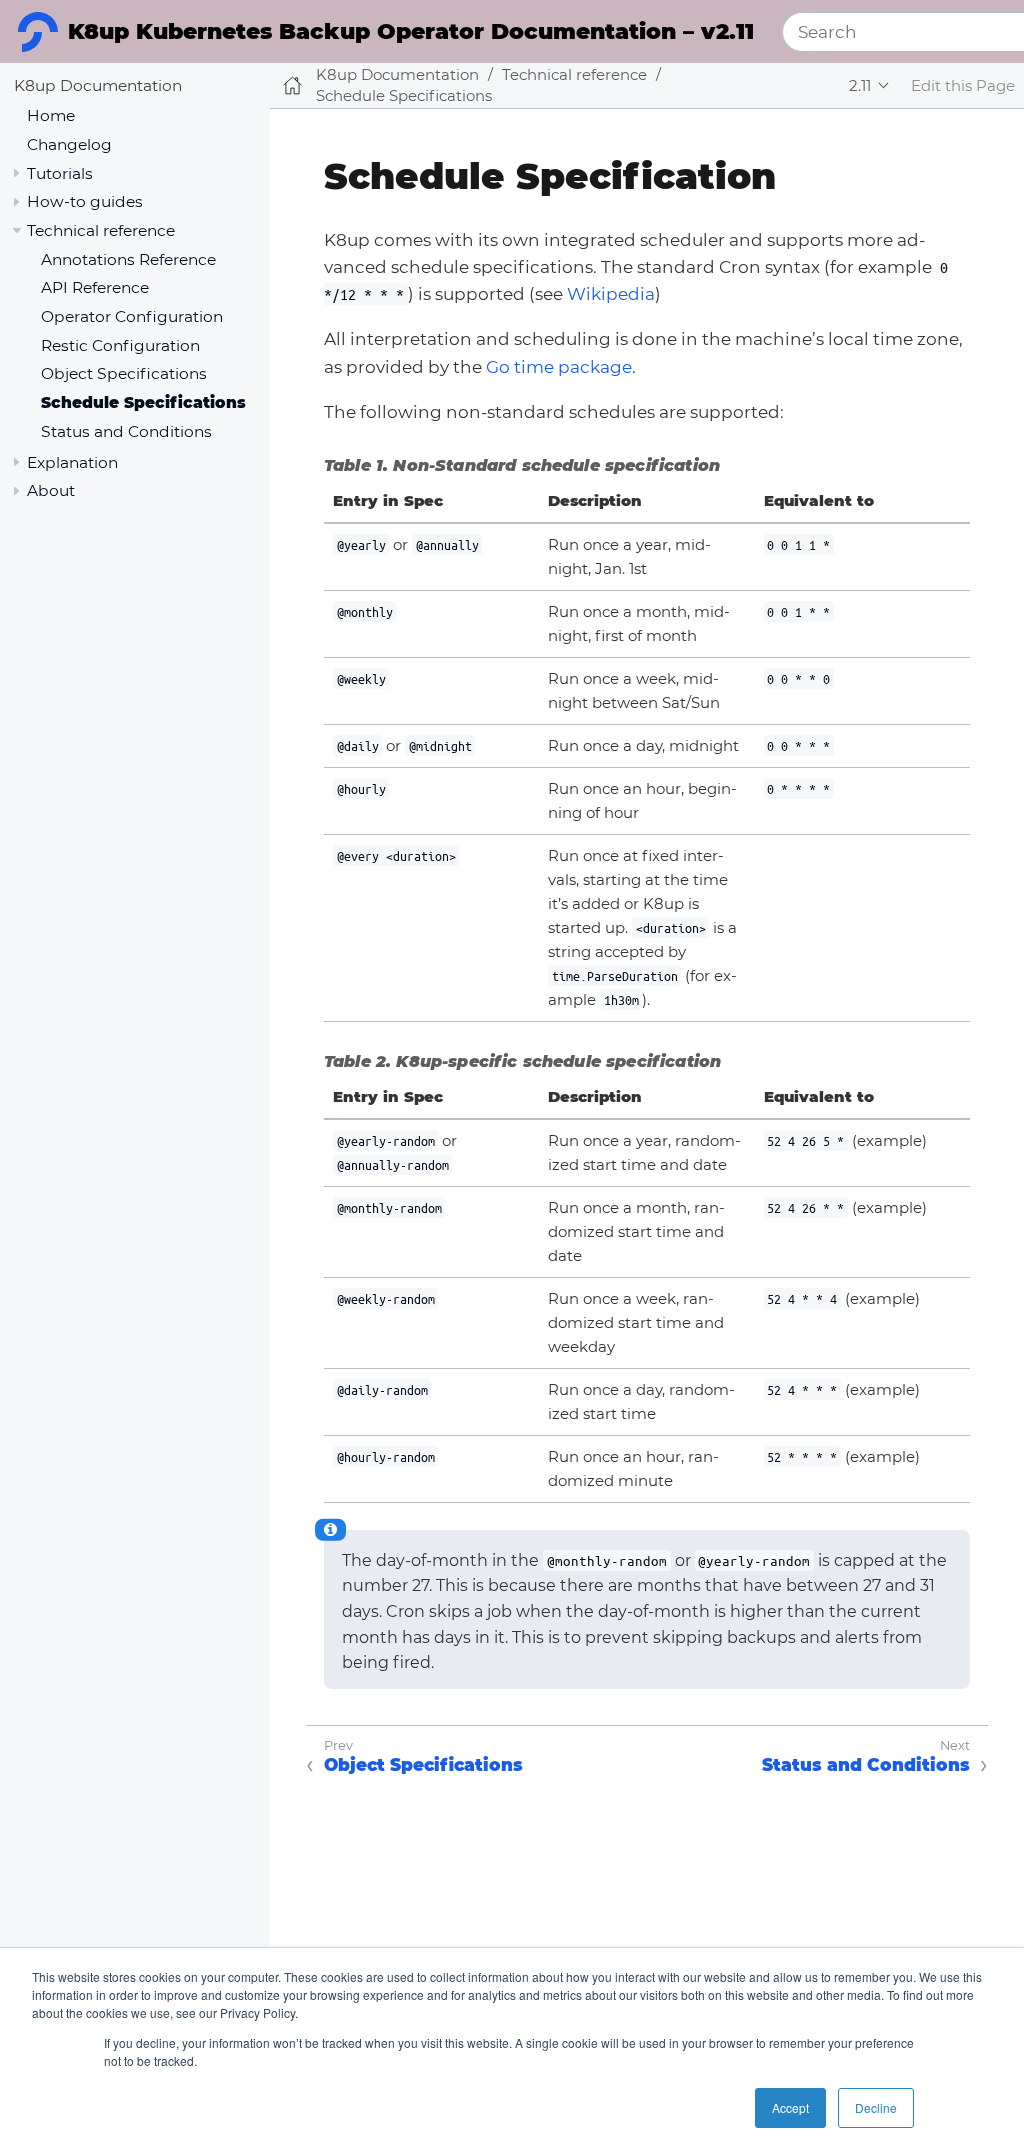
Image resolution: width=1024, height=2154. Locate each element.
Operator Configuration (132, 316)
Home (51, 115)
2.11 (860, 85)
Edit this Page (963, 85)
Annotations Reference (128, 259)
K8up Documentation (98, 85)
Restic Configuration (120, 345)
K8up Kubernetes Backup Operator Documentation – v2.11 (411, 31)
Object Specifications (124, 373)
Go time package (559, 367)
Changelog (69, 144)
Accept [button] (790, 2107)
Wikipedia (611, 294)
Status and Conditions (126, 431)
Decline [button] (876, 2107)
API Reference (95, 287)
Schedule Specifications (143, 402)
